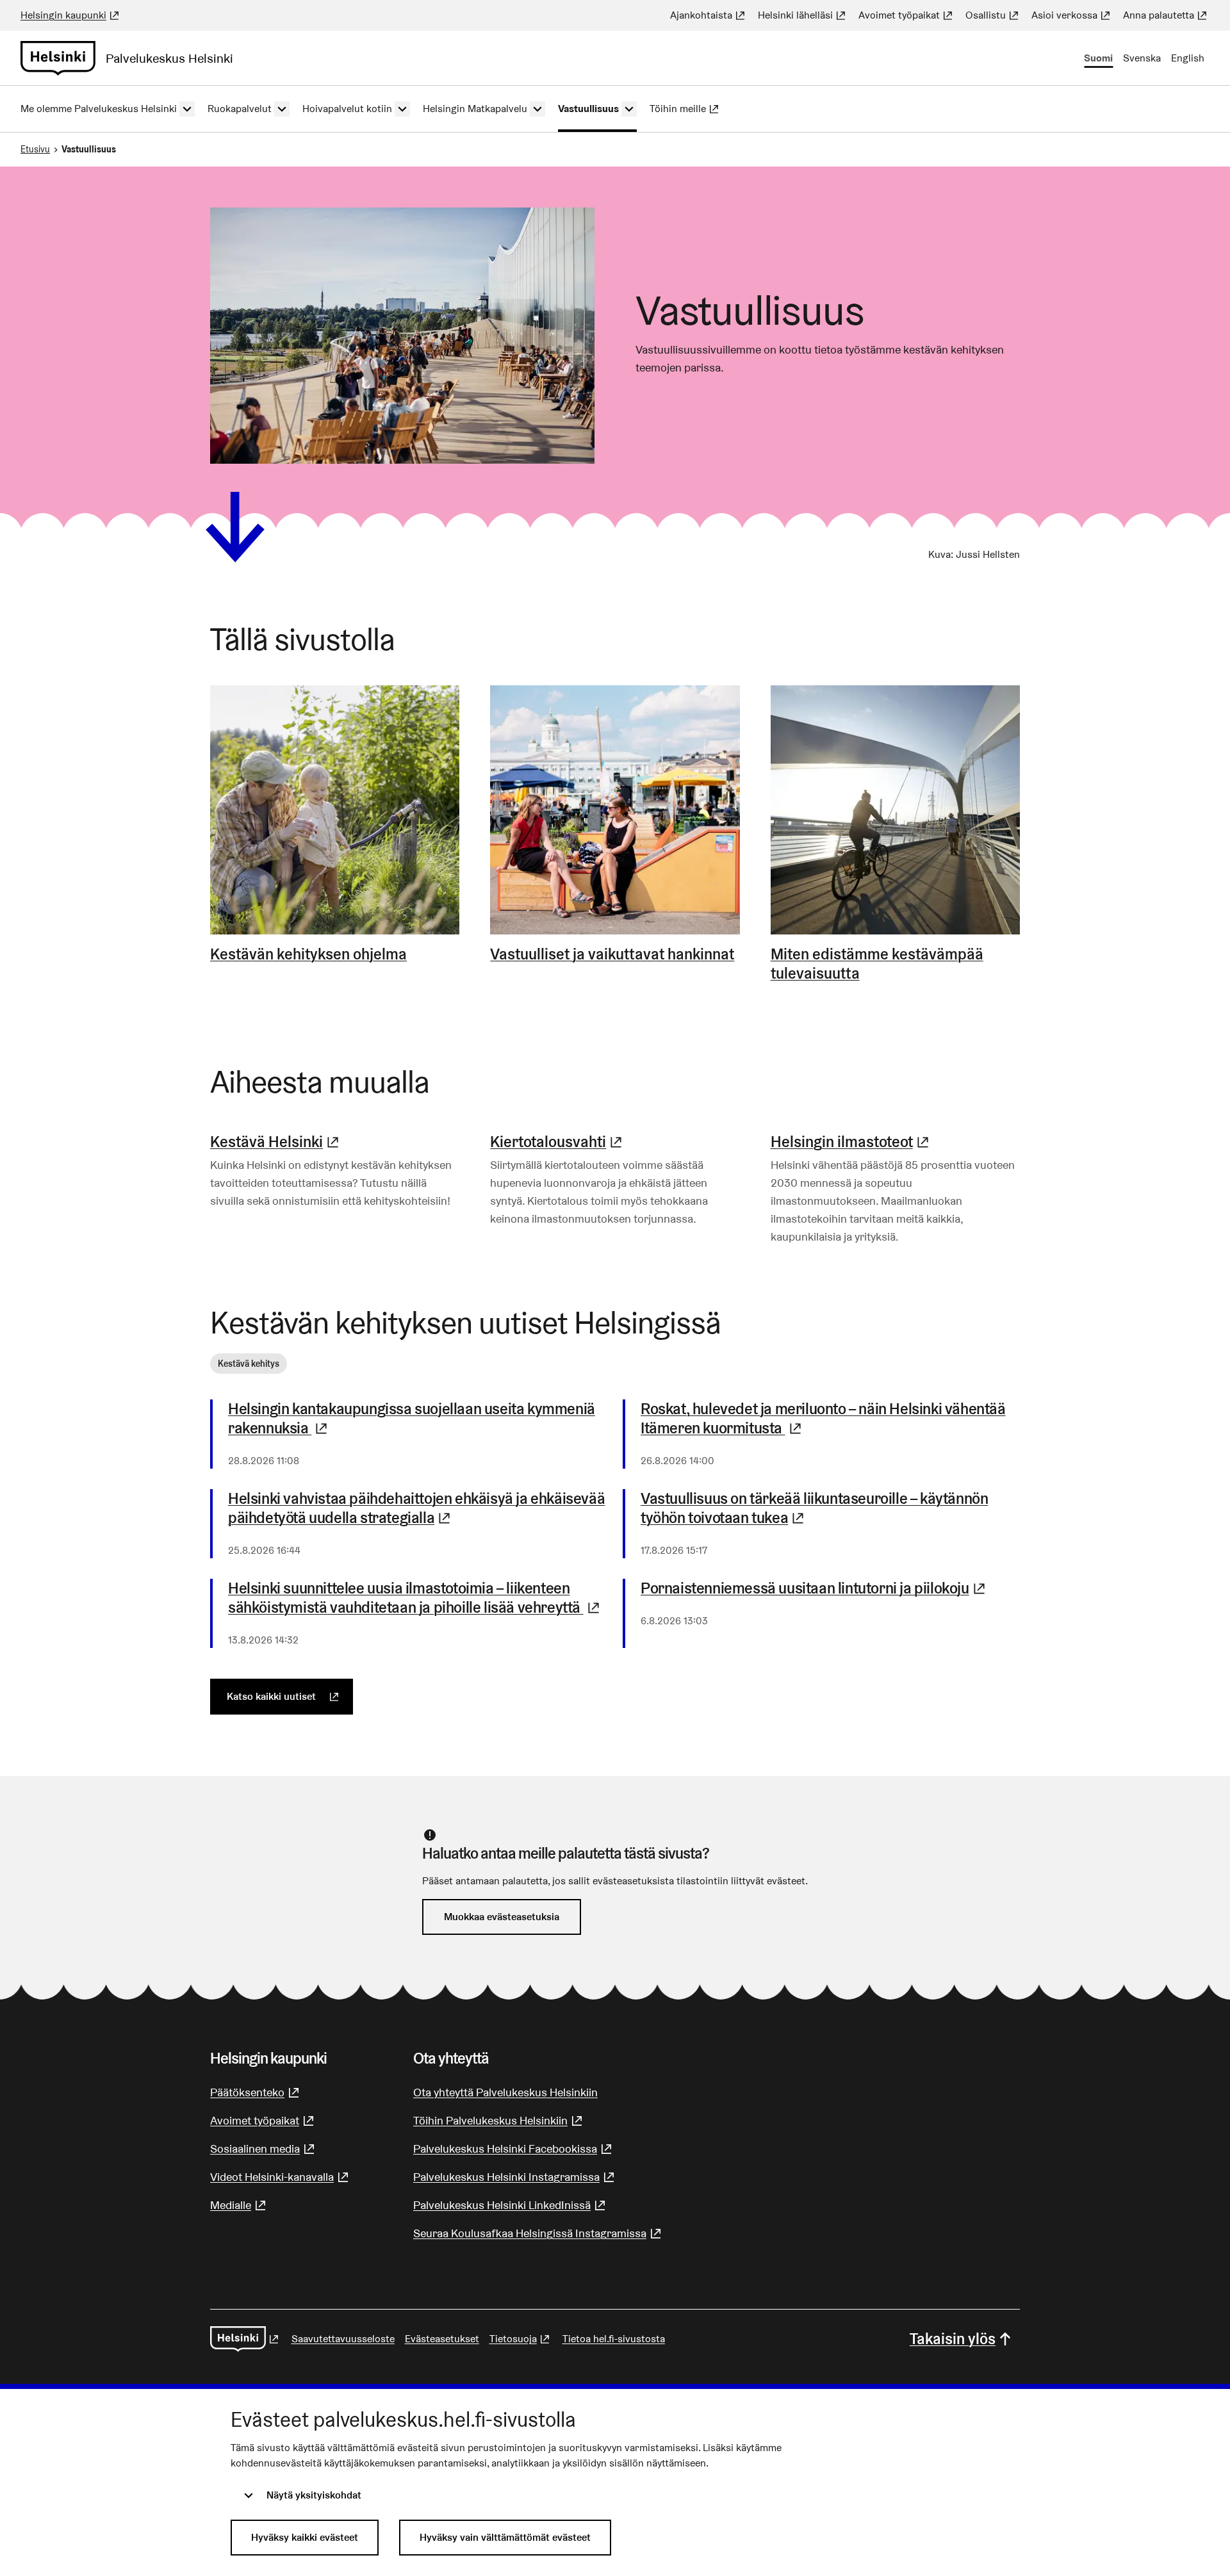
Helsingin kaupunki (71, 15)
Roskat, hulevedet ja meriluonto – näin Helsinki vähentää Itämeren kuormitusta (830, 1419)
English (1188, 58)
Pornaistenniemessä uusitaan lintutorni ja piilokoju (830, 1588)
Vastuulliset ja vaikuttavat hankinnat (612, 954)
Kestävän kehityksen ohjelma (308, 954)
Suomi (1098, 58)
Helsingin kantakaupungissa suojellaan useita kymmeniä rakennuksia (412, 1419)
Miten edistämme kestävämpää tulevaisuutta (877, 964)
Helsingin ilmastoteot (851, 1142)
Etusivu (35, 149)
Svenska (1142, 58)
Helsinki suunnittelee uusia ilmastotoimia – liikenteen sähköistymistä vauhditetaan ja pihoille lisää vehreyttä (418, 1598)
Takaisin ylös (953, 2339)
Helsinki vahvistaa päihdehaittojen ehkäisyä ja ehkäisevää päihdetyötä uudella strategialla (418, 1508)
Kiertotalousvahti (558, 1142)
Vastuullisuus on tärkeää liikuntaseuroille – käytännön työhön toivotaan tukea (830, 1508)
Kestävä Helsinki (276, 1142)
